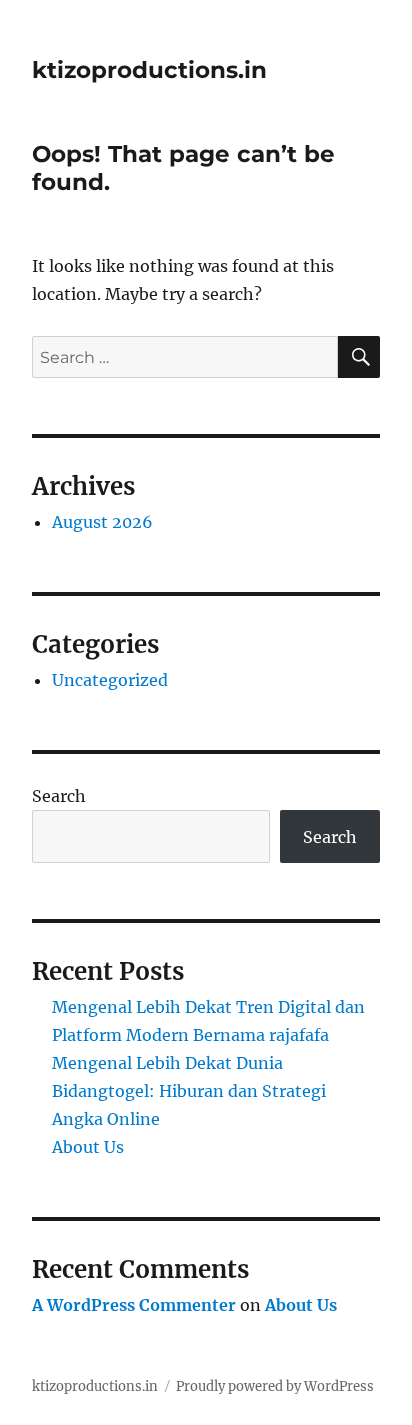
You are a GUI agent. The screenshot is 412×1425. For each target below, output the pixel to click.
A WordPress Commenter (134, 1305)
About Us (88, 1147)
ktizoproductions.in (149, 70)
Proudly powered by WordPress (275, 1386)
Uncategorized (110, 680)
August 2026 (102, 522)
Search (59, 796)
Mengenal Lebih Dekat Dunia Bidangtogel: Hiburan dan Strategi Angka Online (189, 1091)
